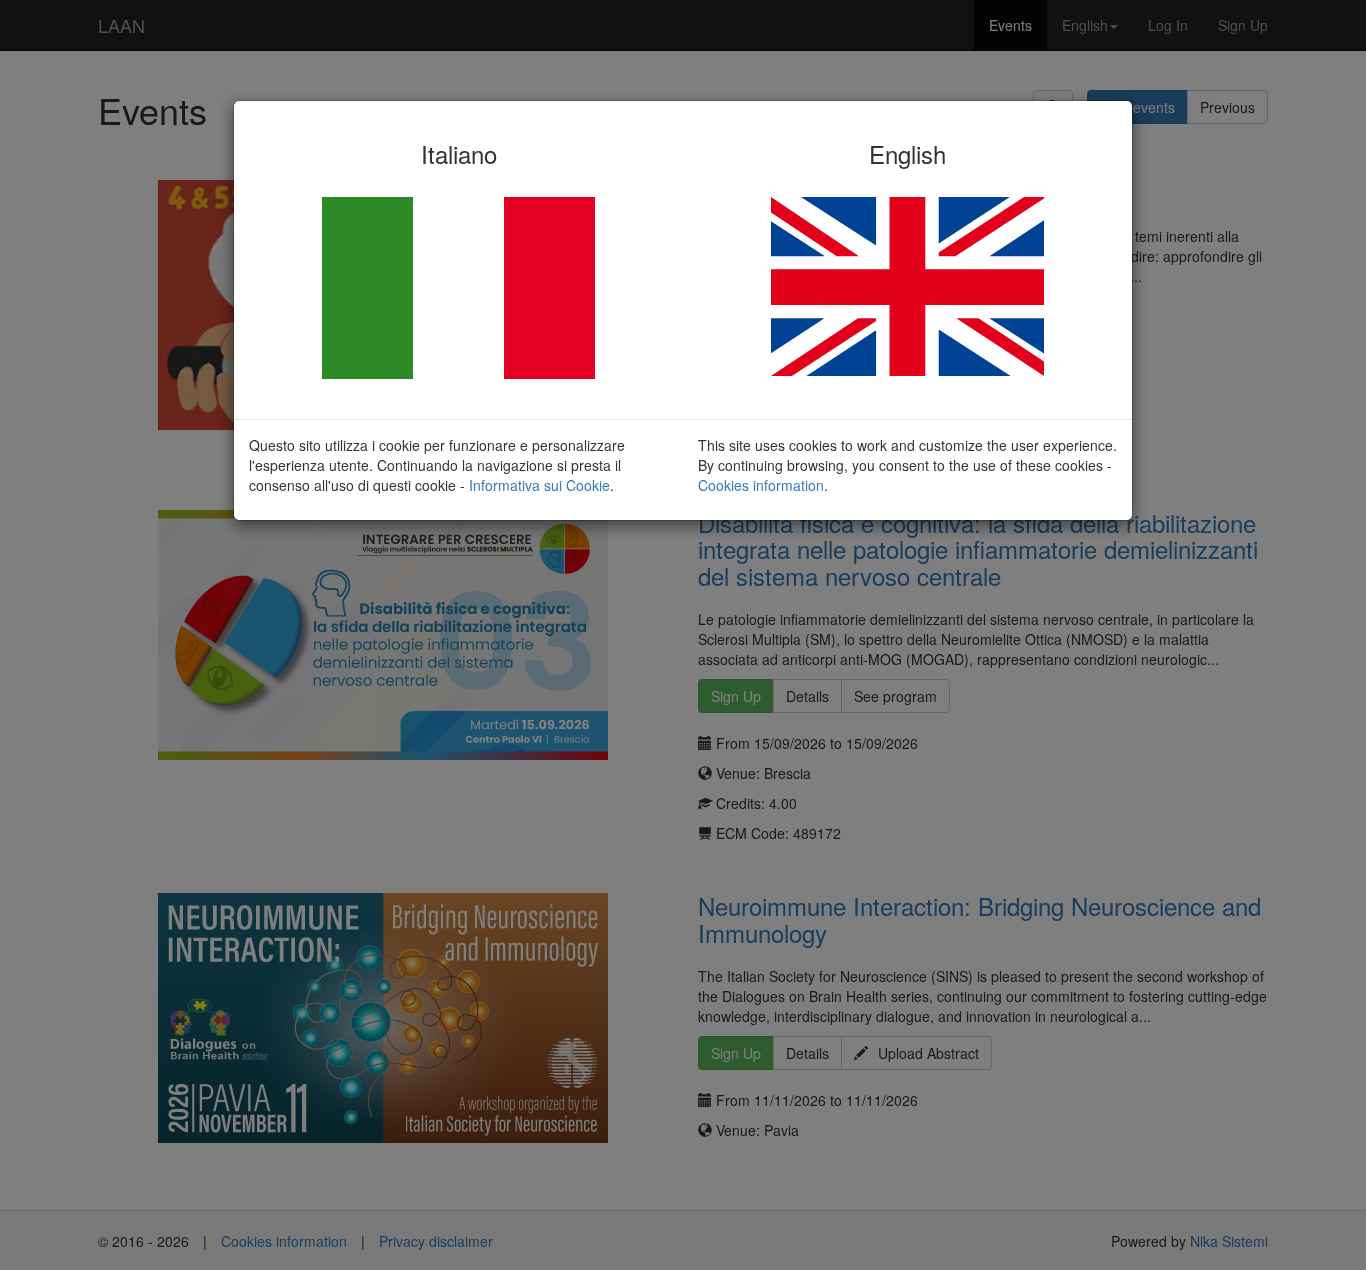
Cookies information (761, 485)
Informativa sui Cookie (539, 485)
